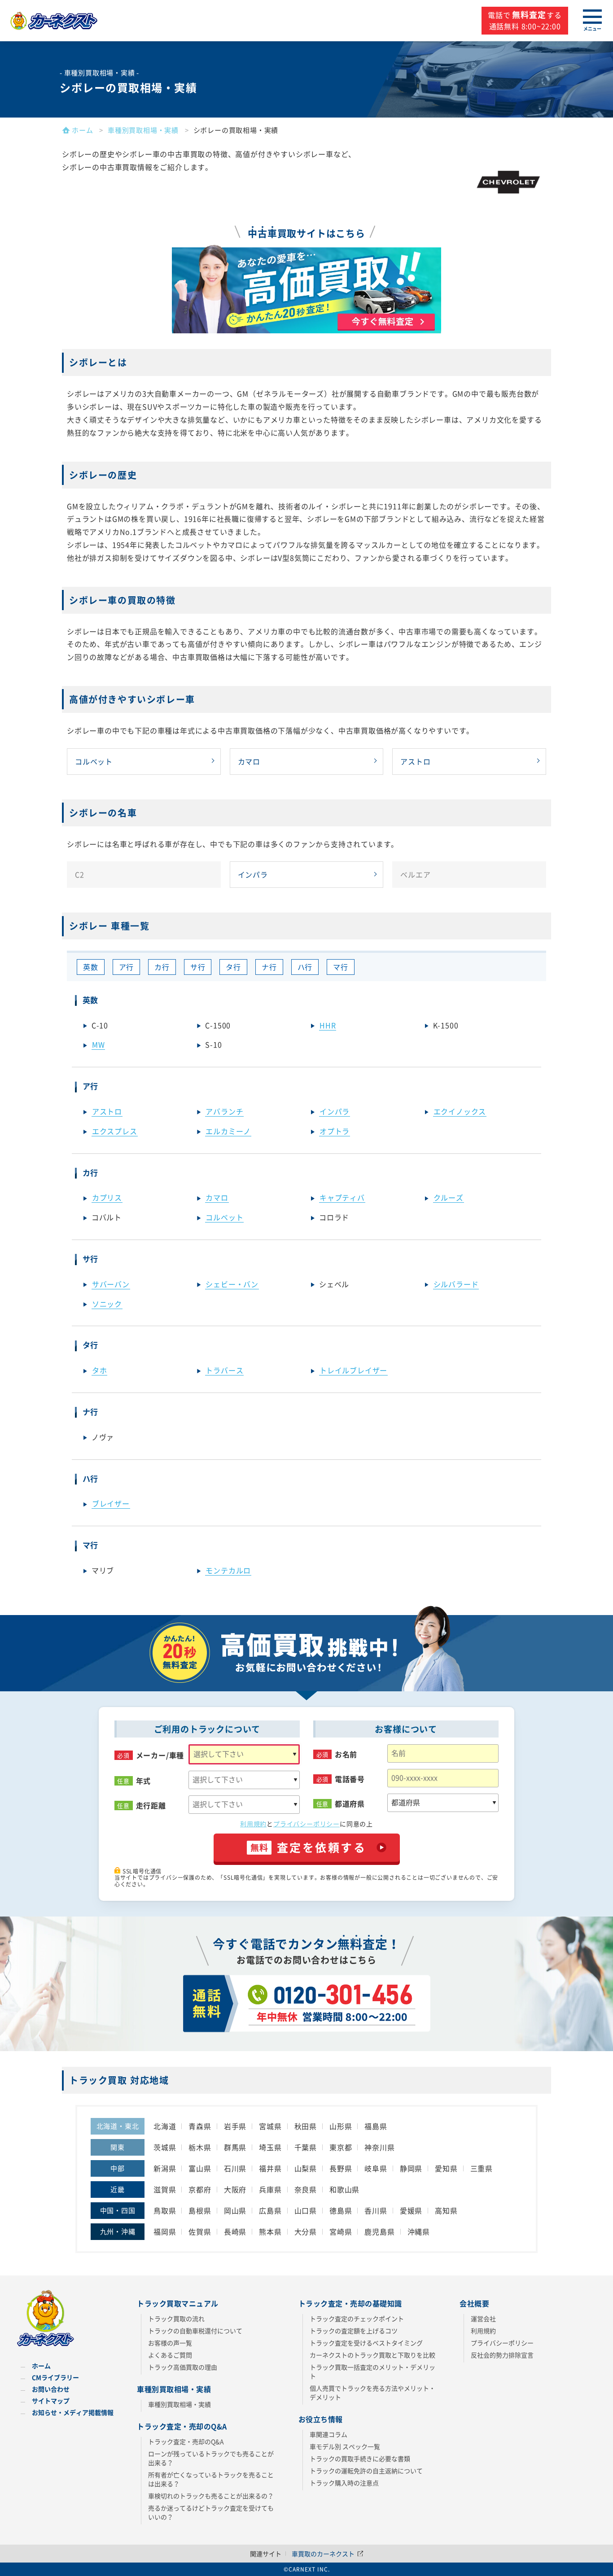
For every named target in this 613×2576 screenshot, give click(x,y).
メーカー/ (160, 1755)
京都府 (200, 2189)
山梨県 (306, 2168)
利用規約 (253, 1824)
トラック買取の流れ (176, 2318)
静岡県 (411, 2168)
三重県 (482, 2168)
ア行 (127, 967)
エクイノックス (460, 1111)
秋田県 (306, 2126)
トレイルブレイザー (353, 1370)
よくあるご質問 (170, 2355)
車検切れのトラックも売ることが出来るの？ (211, 2496)
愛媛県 (411, 2210)
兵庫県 (270, 2189)
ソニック (107, 1304)
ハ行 (305, 967)
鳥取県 (165, 2210)
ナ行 (269, 967)
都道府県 (350, 1804)
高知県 (446, 2210)
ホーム (41, 2366)
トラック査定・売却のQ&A (186, 2441)
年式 (144, 1781)
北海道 (165, 2126)
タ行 (233, 967)
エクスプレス (115, 1131)
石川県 (235, 2168)
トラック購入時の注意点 (344, 2483)
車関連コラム (328, 2434)
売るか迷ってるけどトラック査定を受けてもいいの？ (211, 2512)
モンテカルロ (228, 1570)
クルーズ (449, 1197)
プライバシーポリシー (306, 1824)
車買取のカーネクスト (324, 2554)
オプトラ (335, 1131)
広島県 (270, 2210)
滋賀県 (165, 2189)
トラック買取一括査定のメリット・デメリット (372, 2371)
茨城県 (165, 2147)
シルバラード (456, 1284)
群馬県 (235, 2147)
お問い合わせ (51, 2389)
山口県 (306, 2210)
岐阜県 (376, 2168)
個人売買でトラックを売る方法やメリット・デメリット (372, 2393)
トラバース (224, 1370)
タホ (100, 1370)
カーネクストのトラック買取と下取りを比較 (372, 2355)
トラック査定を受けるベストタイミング (366, 2343)
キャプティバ (342, 1197)
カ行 (162, 967)
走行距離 (151, 1805)
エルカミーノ (228, 1131)
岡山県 (235, 2210)
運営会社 (483, 2318)
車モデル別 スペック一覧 (345, 2446)
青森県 (200, 2126)
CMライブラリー (55, 2377)
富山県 (200, 2168)
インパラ (253, 874)
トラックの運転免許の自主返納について (366, 2471)
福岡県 (165, 2231)
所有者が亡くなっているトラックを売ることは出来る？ (211, 2479)
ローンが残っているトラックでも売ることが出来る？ (211, 2458)
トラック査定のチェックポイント (357, 2318)
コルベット (94, 761)
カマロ (249, 761)
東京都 (341, 2147)
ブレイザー (111, 1503)
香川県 (376, 2210)
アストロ (415, 761)
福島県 (376, 2126)
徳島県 (341, 2210)
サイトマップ (51, 2401)
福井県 (270, 2168)
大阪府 (235, 2189)
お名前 (346, 1754)
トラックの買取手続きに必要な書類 (360, 2458)
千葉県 (306, 2147)
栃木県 (200, 2147)
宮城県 (270, 2126)
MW (99, 1044)
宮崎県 (341, 2231)
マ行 (341, 967)
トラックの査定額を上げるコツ (354, 2331)
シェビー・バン (232, 1284)
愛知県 (446, 2168)
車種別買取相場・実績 (180, 2404)
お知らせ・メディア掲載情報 (73, 2412)
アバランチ (224, 1111)
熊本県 (270, 2231)
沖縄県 (419, 2231)
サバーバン (111, 1284)
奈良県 (306, 2189)
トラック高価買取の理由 (183, 2367)
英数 (91, 967)
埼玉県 (270, 2147)
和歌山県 (344, 2189)
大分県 (306, 2231)
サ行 (198, 967)
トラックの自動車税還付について (195, 2331)
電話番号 (350, 1779)
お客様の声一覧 (170, 2343)
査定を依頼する (309, 1847)
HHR (328, 1025)
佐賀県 (200, 2231)
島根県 (200, 2210)
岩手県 (235, 2126)
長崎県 (235, 2231)
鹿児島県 (379, 2231)
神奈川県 (379, 2147)
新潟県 (165, 2168)
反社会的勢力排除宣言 (502, 2355)
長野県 (341, 2168)
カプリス (107, 1197)
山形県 (341, 2126)
